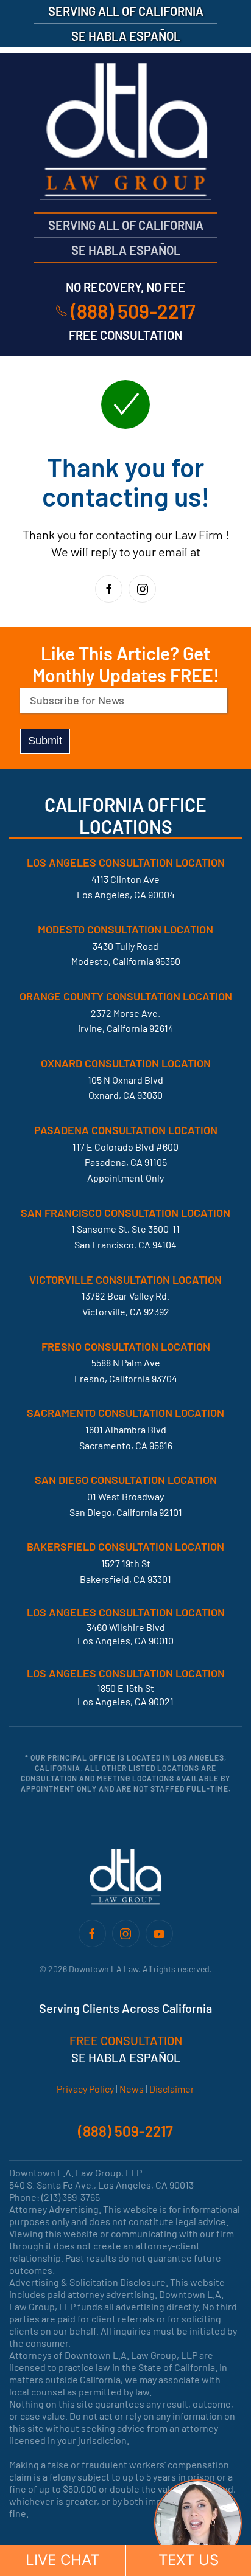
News (132, 2089)
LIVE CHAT (62, 2560)
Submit (45, 741)
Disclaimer (172, 2089)
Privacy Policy (85, 2089)
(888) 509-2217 (133, 311)
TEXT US (189, 2560)
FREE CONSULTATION (126, 2040)
